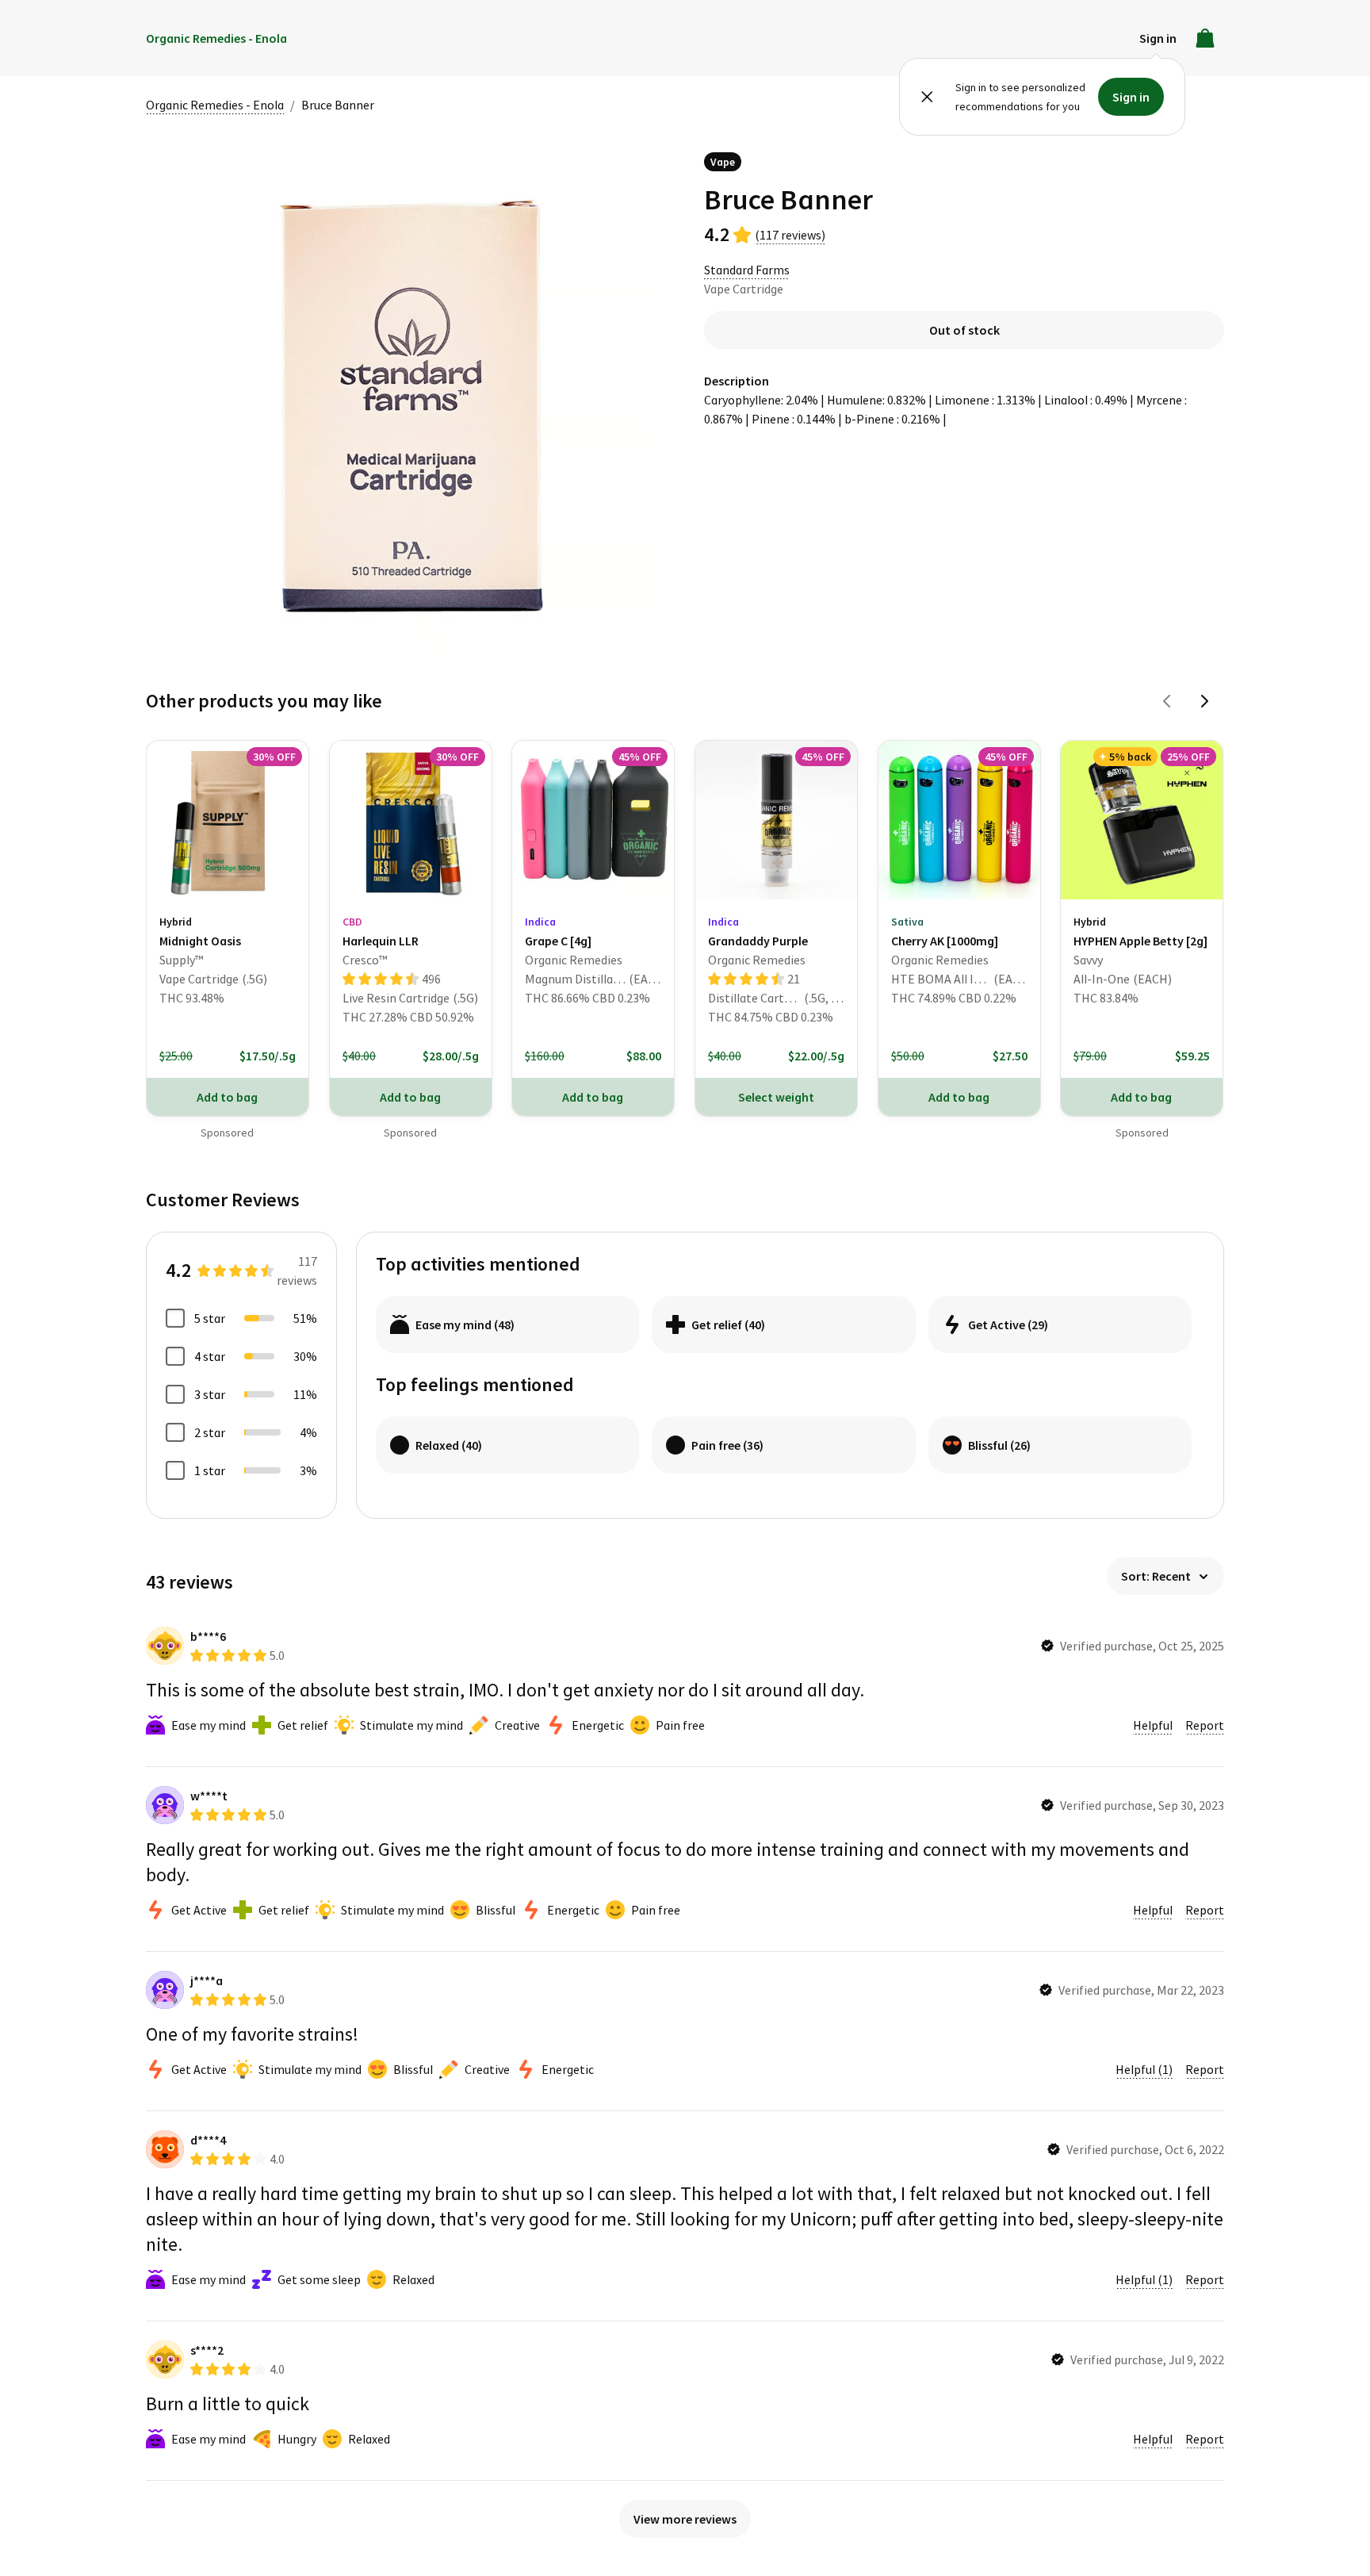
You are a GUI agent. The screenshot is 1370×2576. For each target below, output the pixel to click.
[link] (228, 909)
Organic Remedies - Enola (215, 105)
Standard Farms (747, 270)
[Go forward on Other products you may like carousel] (1205, 701)
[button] (1158, 38)
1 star (210, 1470)
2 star (210, 1432)
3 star (210, 1394)
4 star (210, 1356)
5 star (210, 1318)
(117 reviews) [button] (790, 235)
